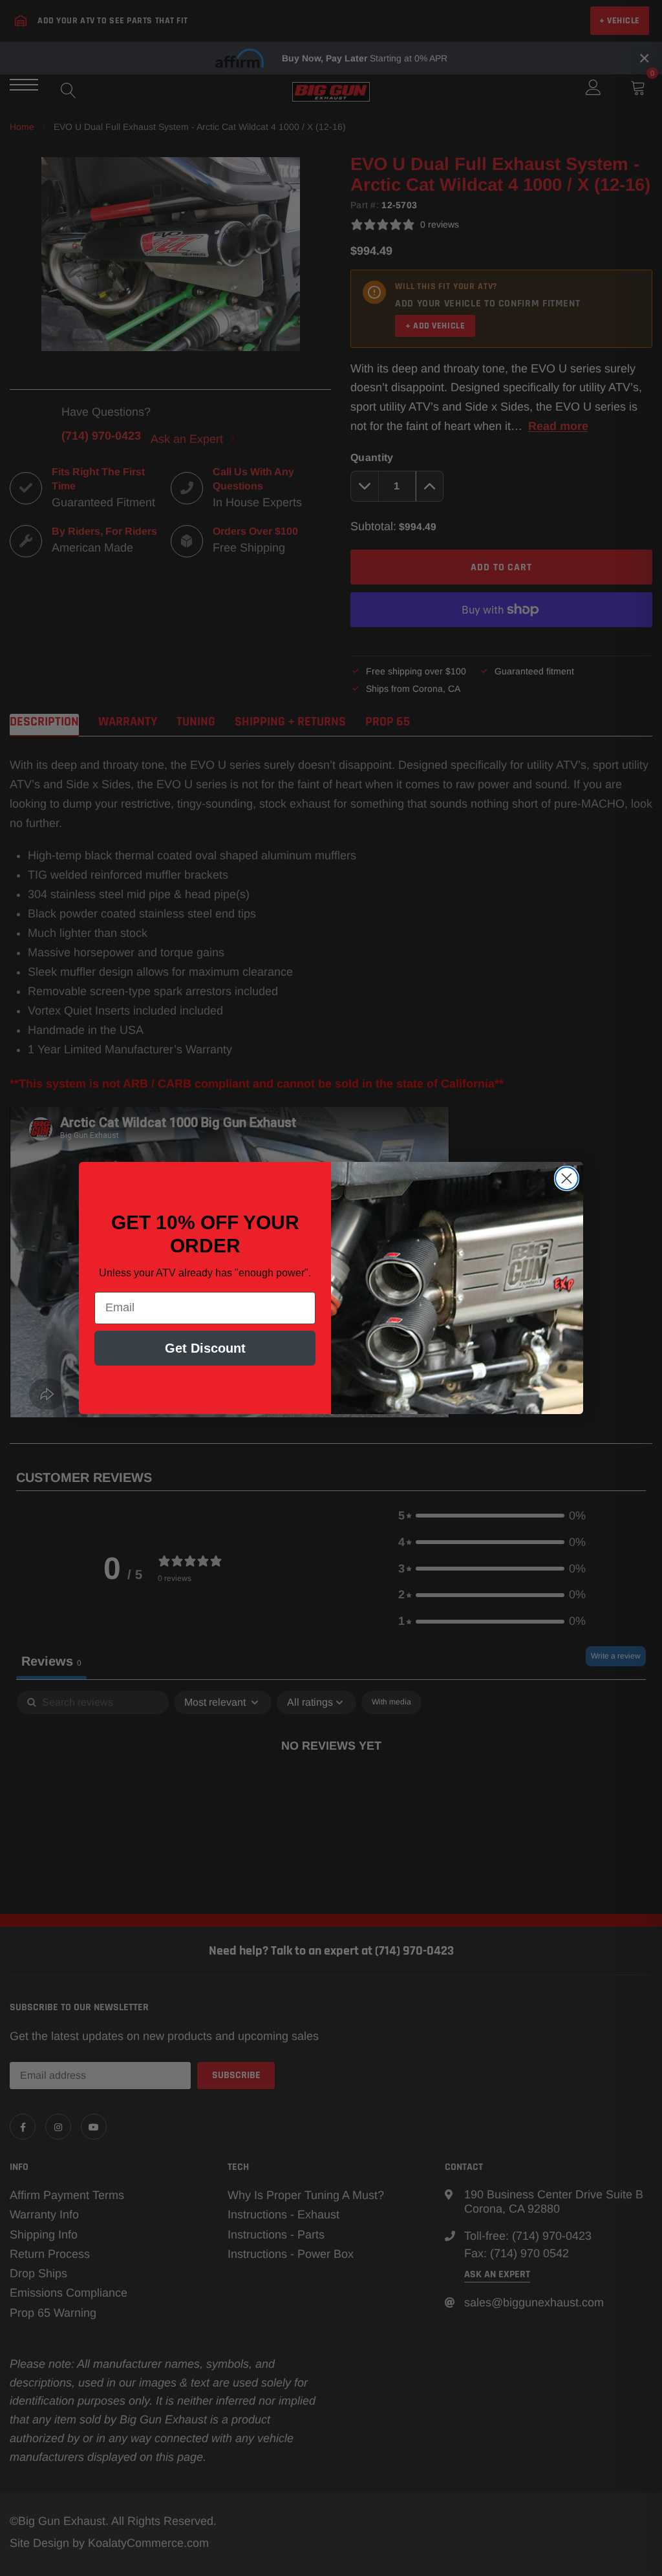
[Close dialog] (567, 1178)
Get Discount (205, 1348)
